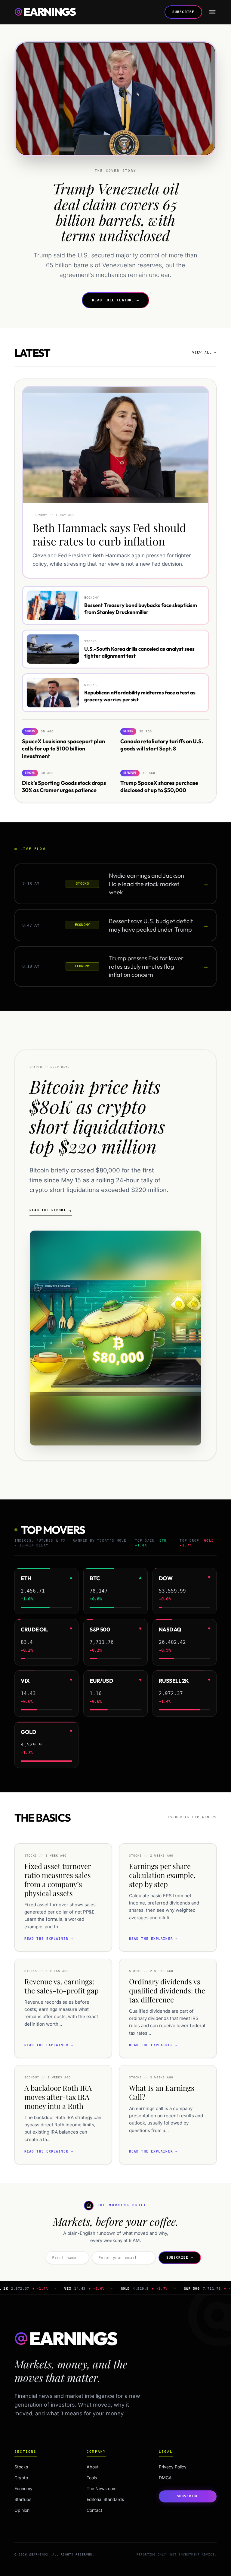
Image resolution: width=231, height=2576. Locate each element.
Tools (92, 2478)
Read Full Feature (115, 300)
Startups (41, 2499)
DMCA (165, 2478)
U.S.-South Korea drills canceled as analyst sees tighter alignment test (139, 652)
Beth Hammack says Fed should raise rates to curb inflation (109, 534)
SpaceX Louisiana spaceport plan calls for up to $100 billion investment (63, 749)
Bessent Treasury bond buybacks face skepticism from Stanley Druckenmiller (141, 609)
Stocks (41, 2467)
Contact (94, 2510)
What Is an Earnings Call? (162, 2092)
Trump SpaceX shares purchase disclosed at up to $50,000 (159, 786)
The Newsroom (102, 2488)
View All (204, 352)
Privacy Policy (173, 2467)
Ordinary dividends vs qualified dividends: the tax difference (167, 1990)
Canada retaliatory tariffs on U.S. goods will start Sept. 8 (162, 745)
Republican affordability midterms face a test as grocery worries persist (140, 696)
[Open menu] (212, 12)
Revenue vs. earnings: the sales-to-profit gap (62, 1986)
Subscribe (183, 12)
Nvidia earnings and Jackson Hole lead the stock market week (146, 884)
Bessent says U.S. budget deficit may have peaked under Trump (151, 925)
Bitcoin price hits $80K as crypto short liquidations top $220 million (97, 1116)
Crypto (41, 2478)
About (93, 2467)
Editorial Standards (105, 2499)
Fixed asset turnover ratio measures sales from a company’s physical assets (58, 1879)
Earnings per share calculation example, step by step (162, 1875)
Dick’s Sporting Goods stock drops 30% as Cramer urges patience (64, 786)
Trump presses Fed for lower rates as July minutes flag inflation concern (146, 966)
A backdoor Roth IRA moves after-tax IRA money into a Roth (58, 2097)
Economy (41, 2488)
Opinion (41, 2510)
